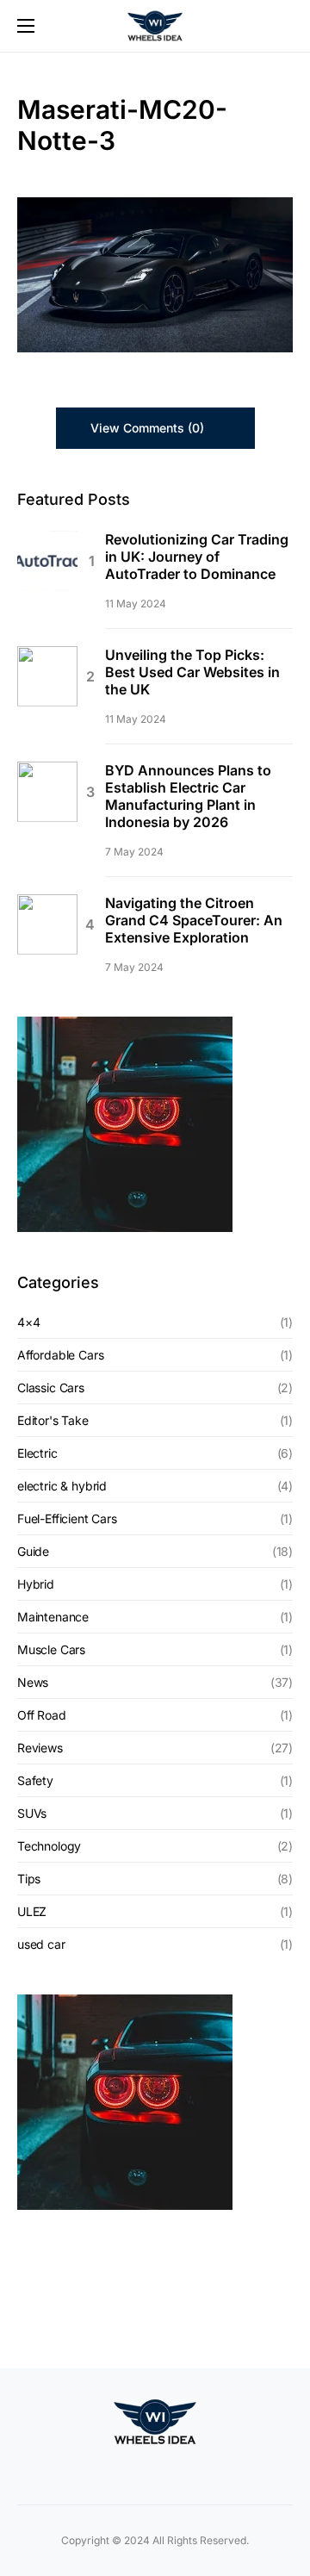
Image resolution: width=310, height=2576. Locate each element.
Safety (35, 1780)
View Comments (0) (147, 428)
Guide (33, 1551)
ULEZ (32, 1911)
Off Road (42, 1715)
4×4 (28, 1322)
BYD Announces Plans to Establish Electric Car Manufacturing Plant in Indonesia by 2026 (188, 796)
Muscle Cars (51, 1649)
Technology (49, 1846)
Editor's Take (53, 1420)
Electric (37, 1453)
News (33, 1682)
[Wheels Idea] (133, 2469)
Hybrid (36, 1584)
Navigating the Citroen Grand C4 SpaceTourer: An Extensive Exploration (194, 920)
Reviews (40, 1748)
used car (41, 1944)
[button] (26, 26)
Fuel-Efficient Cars (67, 1518)
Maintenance (53, 1617)
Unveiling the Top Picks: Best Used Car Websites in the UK (192, 672)
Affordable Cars (60, 1355)
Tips (29, 1879)
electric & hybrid (62, 1486)
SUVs (32, 1813)
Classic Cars (51, 1388)
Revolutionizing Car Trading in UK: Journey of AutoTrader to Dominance (197, 557)
